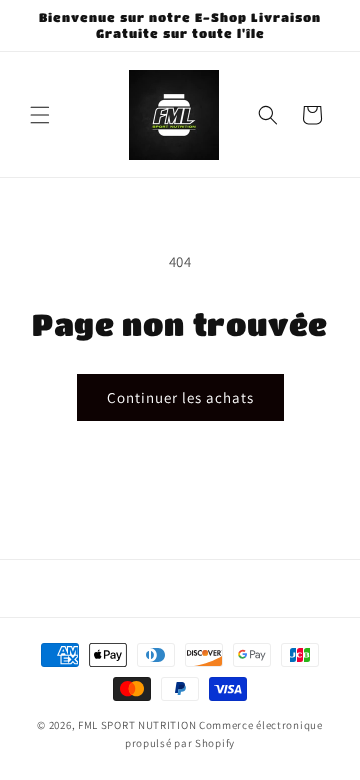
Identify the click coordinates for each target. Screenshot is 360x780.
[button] (40, 115)
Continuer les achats (180, 397)
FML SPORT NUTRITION (137, 725)
